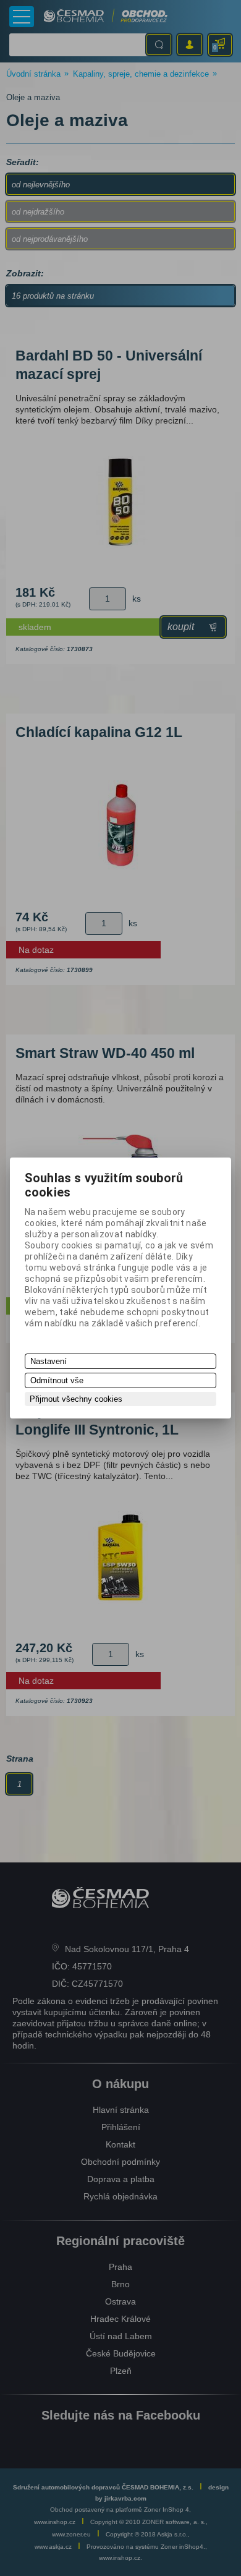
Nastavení (49, 1361)
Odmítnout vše (57, 1380)
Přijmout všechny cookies (76, 1399)
